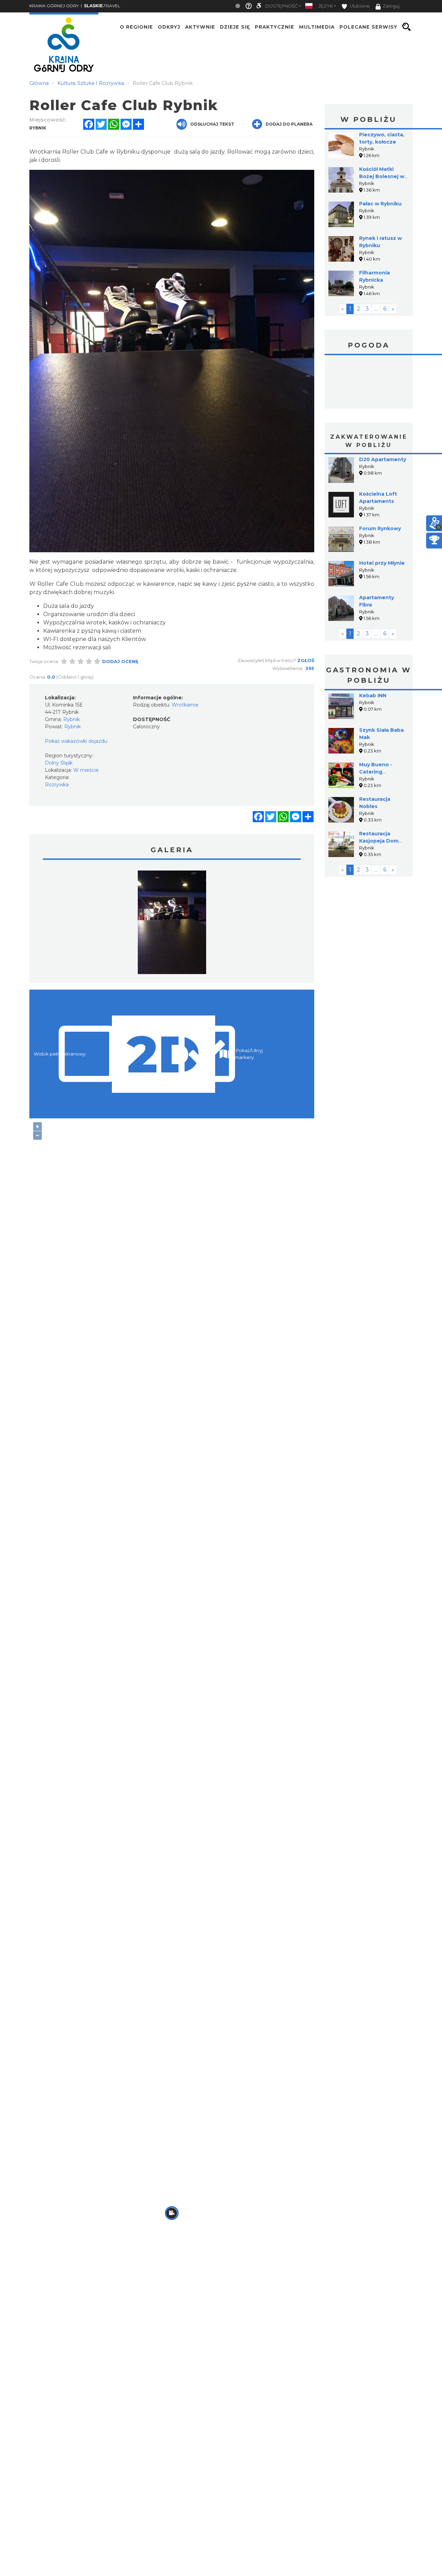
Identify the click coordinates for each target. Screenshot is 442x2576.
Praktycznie (275, 27)
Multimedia (317, 27)
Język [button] (326, 6)
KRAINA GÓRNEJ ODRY (54, 6)
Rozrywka (57, 785)
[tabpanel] (172, 924)
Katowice (369, 383)
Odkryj (169, 27)
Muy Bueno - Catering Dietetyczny (376, 772)
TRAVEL (102, 6)
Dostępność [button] (281, 6)
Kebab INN (373, 696)
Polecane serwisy (368, 27)
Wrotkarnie (185, 705)
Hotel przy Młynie (382, 563)
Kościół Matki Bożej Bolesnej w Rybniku (382, 176)
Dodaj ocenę (120, 661)
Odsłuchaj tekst (212, 124)
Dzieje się (235, 27)
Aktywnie (200, 27)
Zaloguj (391, 6)
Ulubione (359, 6)
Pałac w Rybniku (380, 204)
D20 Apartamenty (383, 459)
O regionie (136, 27)
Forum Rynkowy (380, 528)
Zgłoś (306, 660)
